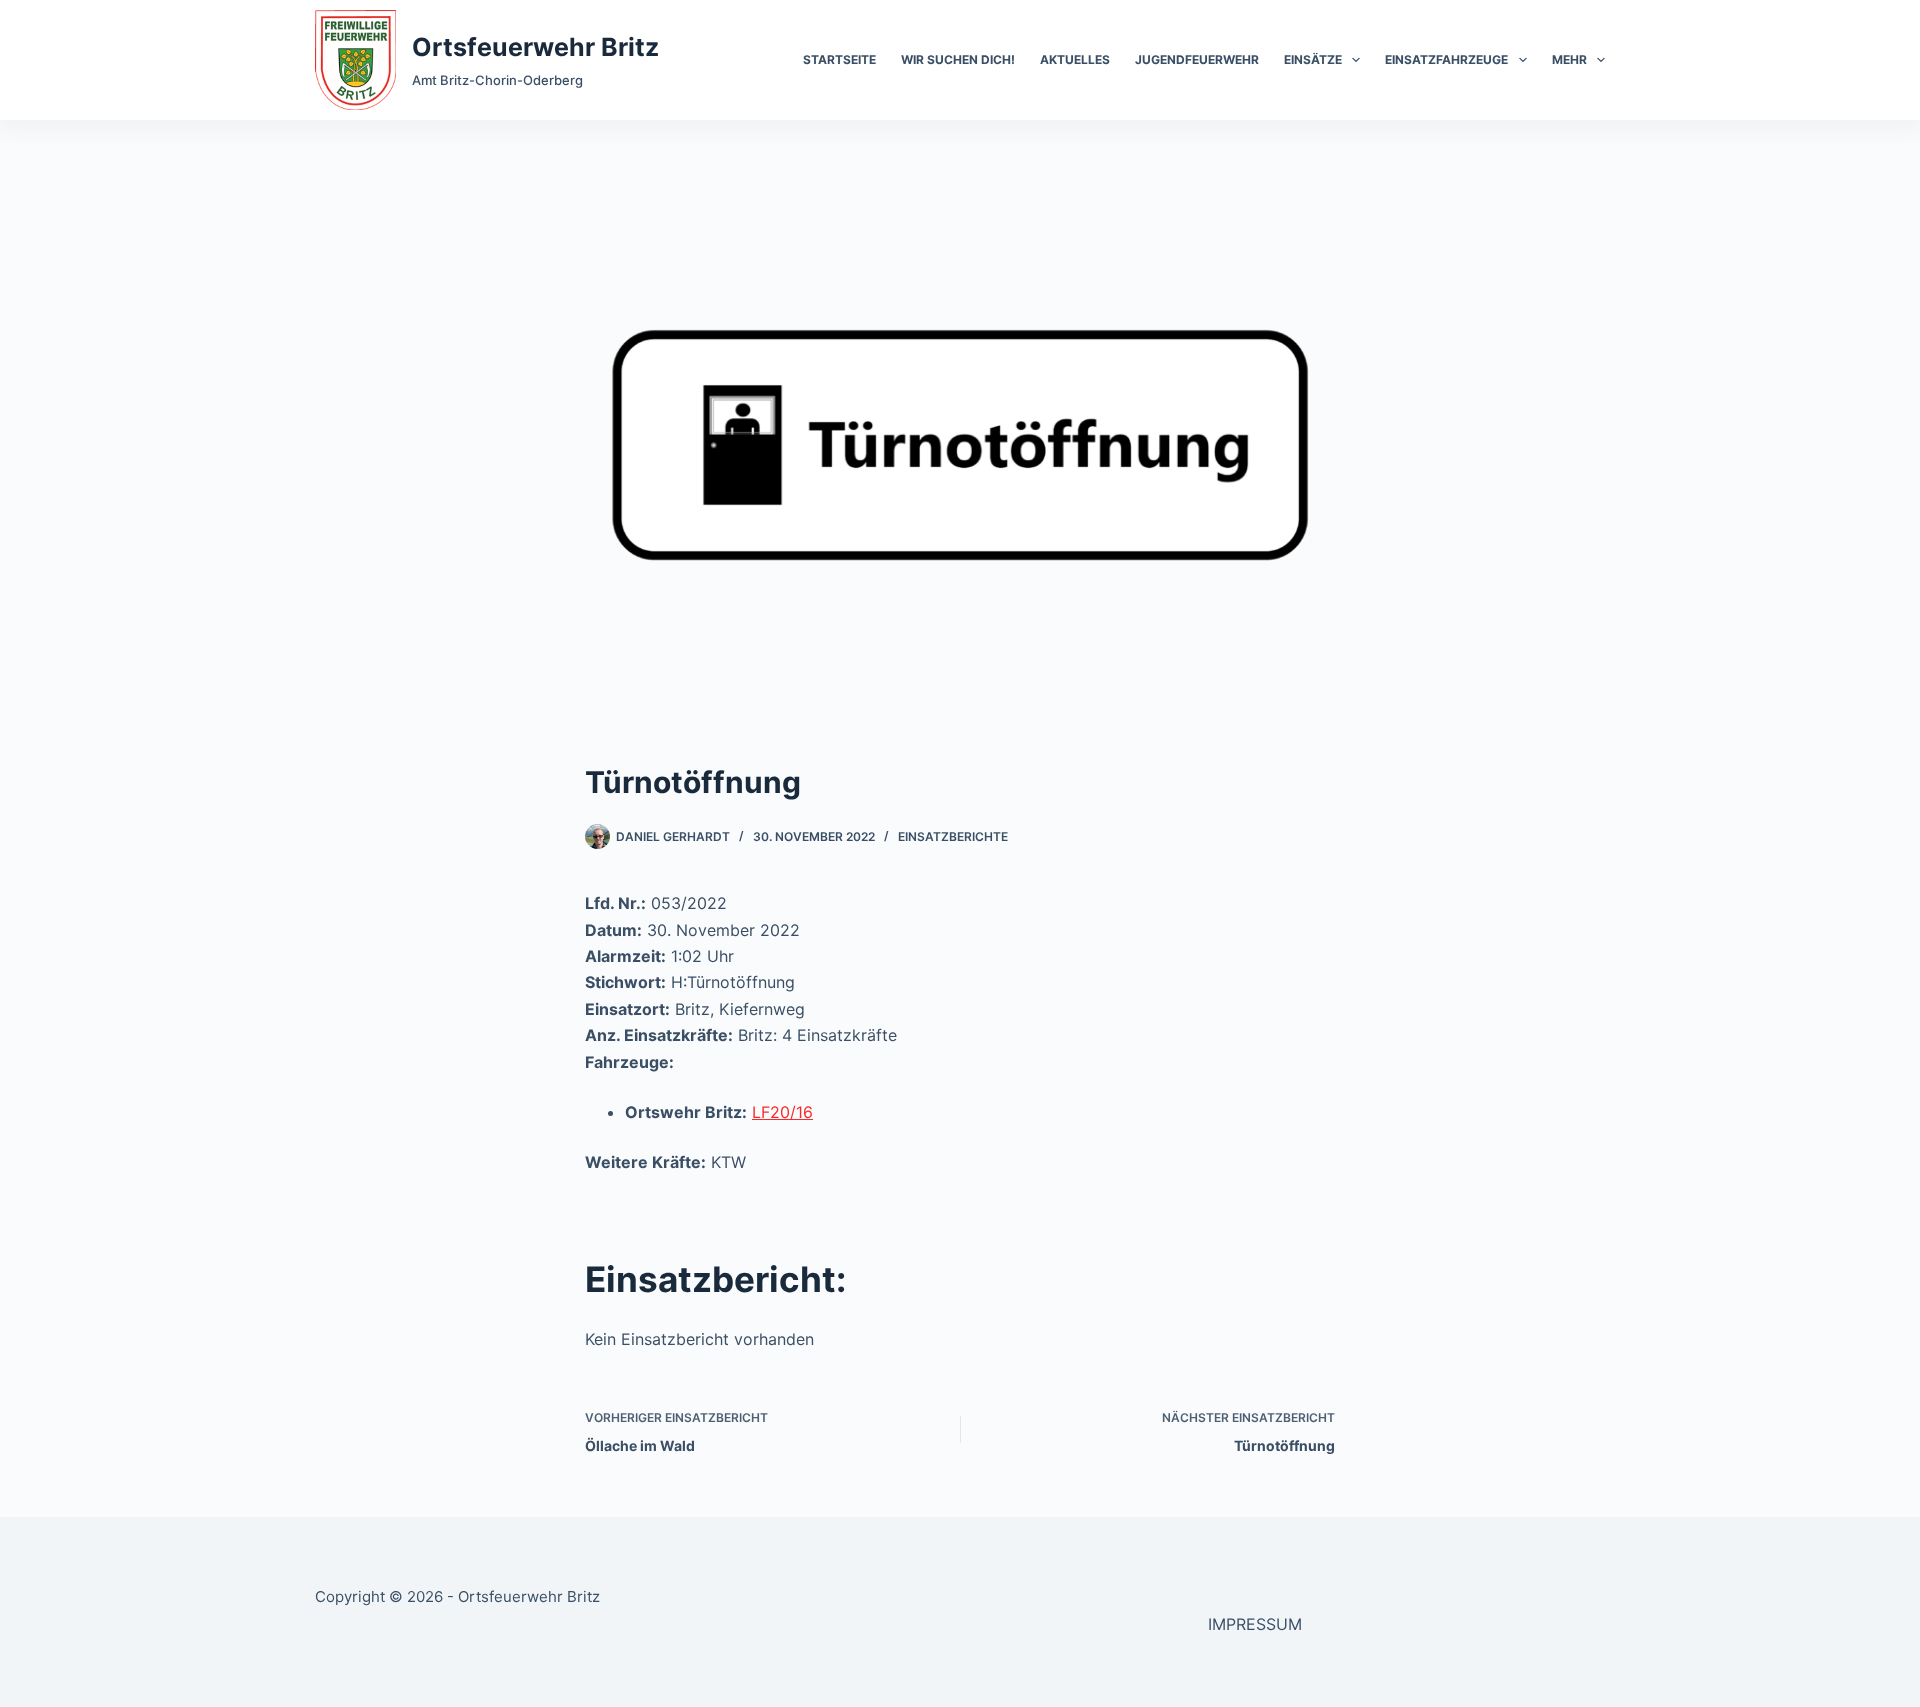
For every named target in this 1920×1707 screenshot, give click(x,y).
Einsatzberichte (953, 836)
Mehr (1569, 59)
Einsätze (1313, 59)
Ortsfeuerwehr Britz (535, 47)
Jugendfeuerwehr (1197, 59)
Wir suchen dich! (958, 59)
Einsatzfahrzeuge (1446, 59)
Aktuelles (1075, 59)
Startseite (839, 59)
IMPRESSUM (1255, 1624)
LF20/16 (782, 1112)
